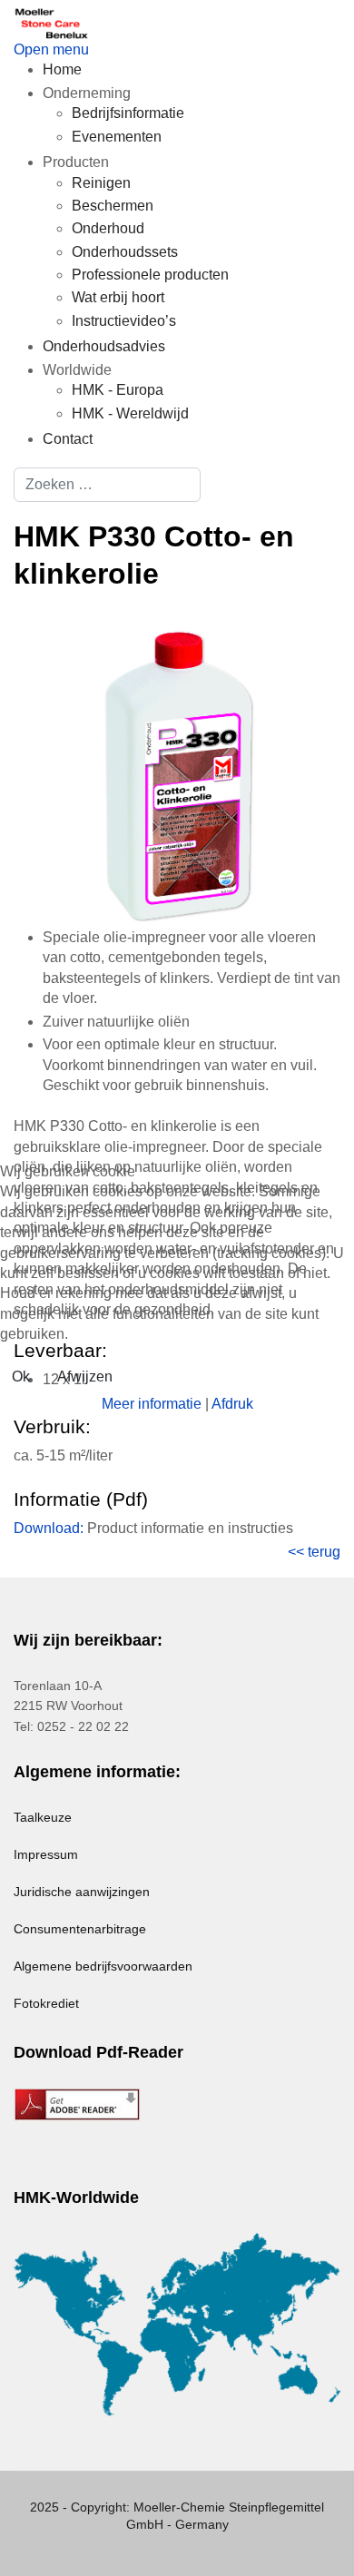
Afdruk (232, 1404)
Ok (21, 1376)
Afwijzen (85, 1376)
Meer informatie (152, 1404)
